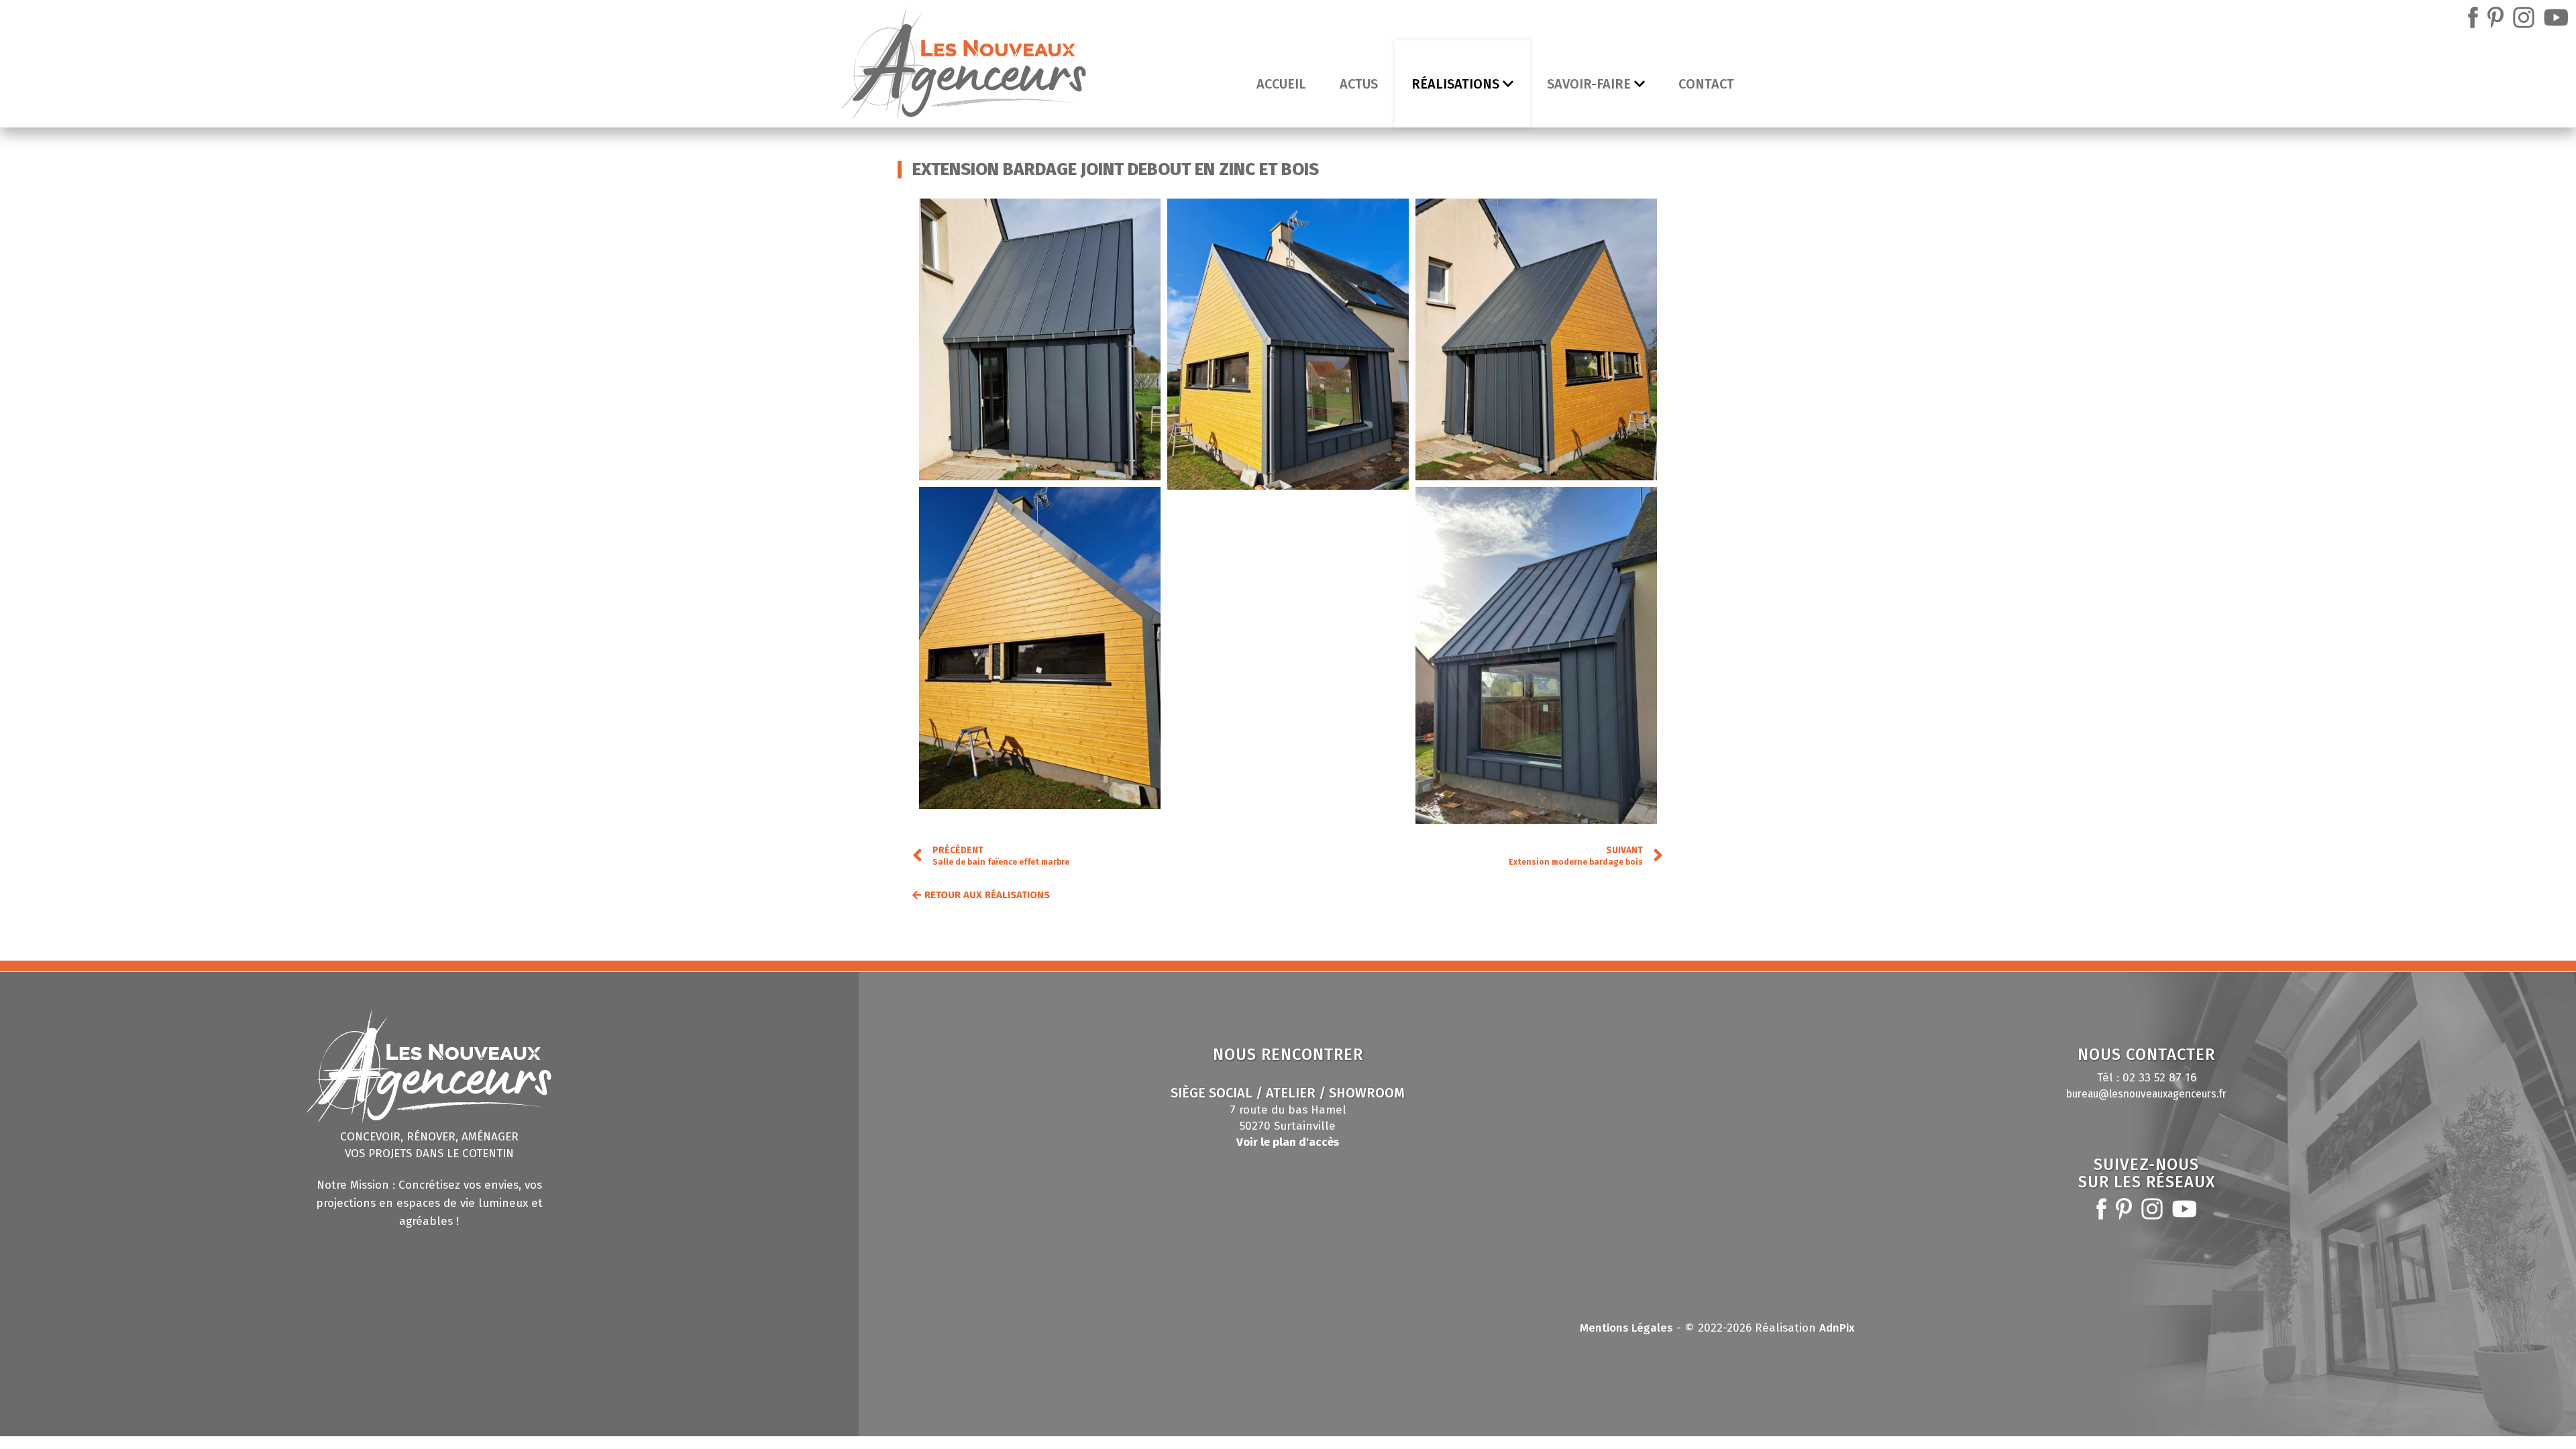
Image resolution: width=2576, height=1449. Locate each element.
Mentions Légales (1626, 1328)
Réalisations (1455, 84)
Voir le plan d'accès (1288, 1142)
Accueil (1281, 84)
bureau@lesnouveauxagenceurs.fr (2146, 1094)
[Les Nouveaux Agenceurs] (964, 66)
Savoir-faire (1589, 84)
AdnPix (1837, 1328)
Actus (1359, 84)
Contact (1706, 84)
